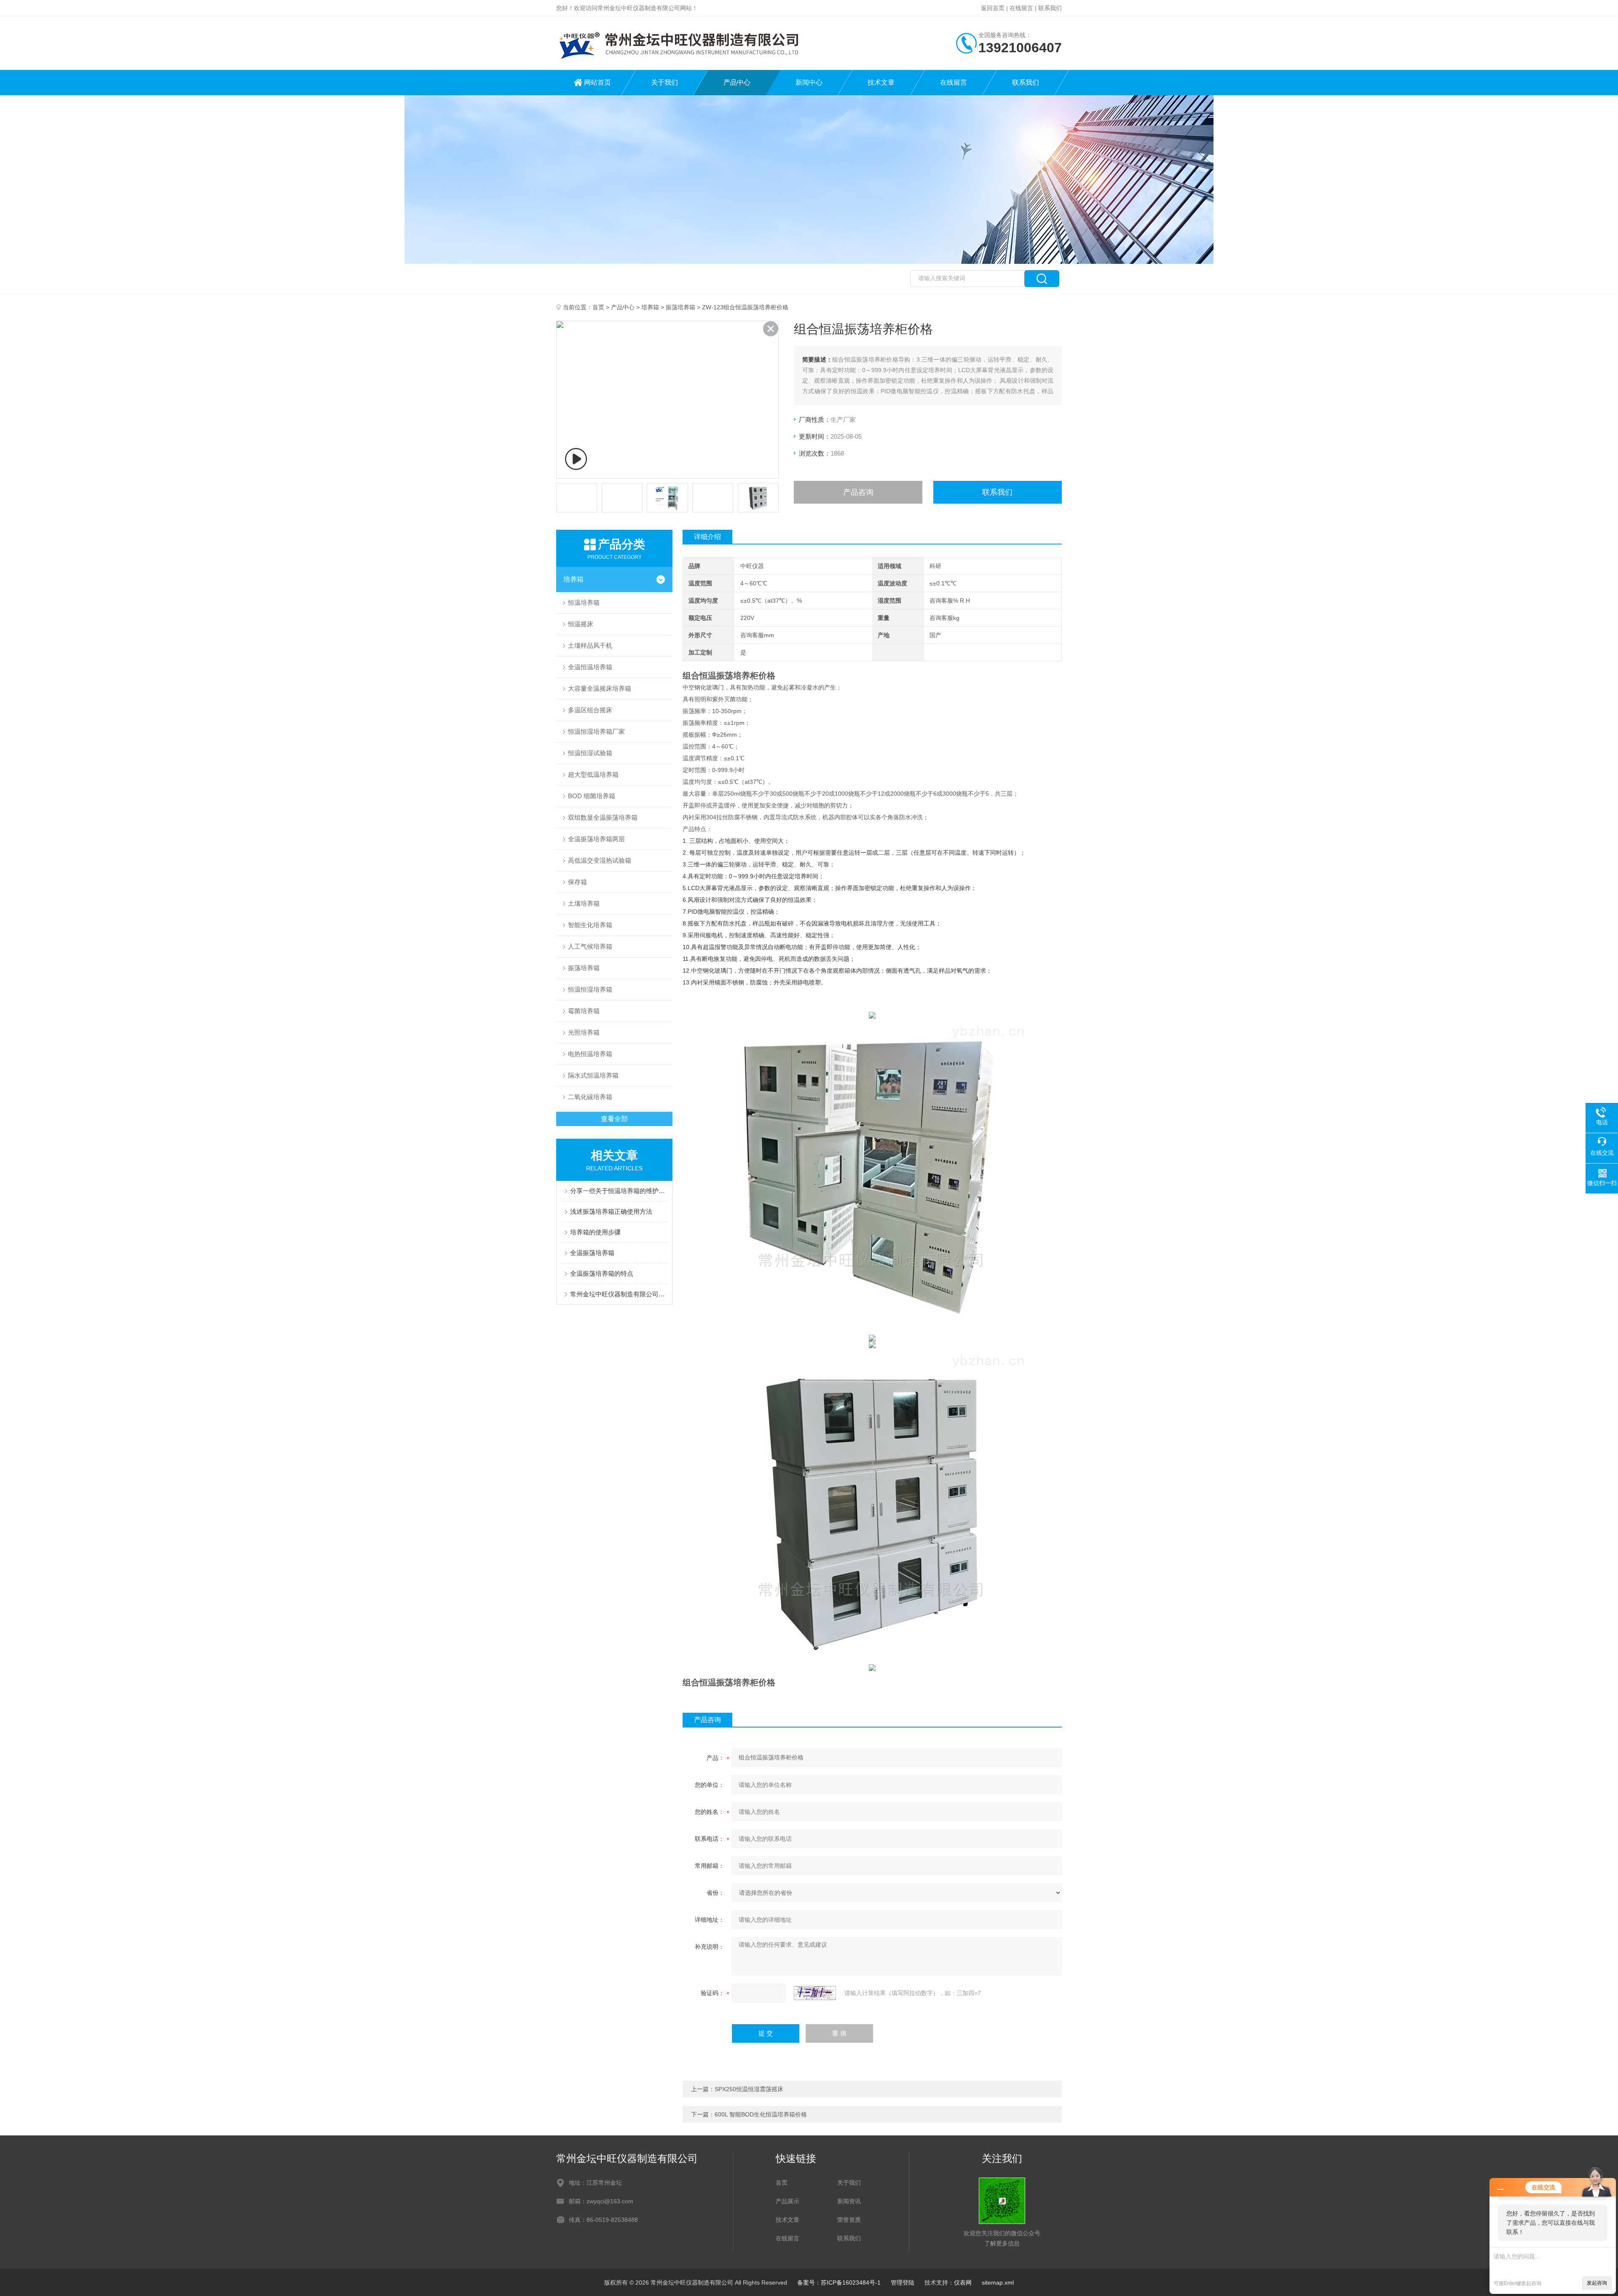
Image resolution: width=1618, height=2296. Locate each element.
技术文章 (881, 82)
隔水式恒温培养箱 (593, 1075)
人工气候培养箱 (590, 946)
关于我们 (664, 82)
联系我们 (1050, 8)
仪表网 (963, 2283)
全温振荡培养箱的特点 (602, 1273)
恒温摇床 (581, 624)
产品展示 (788, 2201)
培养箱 (650, 307)
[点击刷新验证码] (815, 1993)
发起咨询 (1597, 2283)
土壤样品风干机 (590, 645)
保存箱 (577, 882)
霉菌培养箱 (584, 1011)
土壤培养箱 (584, 903)
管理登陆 (903, 2283)
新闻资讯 (849, 2201)
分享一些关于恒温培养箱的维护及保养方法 (619, 1191)
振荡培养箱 (680, 307)
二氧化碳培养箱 (590, 1097)
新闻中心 (809, 82)
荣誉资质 (849, 2220)
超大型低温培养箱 (593, 774)
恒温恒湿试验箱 (590, 753)
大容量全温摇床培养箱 (600, 688)
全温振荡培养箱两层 (596, 839)
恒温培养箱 (584, 602)
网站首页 (597, 82)
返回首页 (993, 8)
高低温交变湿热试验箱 (600, 860)
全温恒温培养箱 (590, 667)
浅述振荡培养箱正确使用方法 (611, 1211)
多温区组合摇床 (590, 710)
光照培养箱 (584, 1032)
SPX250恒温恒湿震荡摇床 (749, 2089)
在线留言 (1021, 8)
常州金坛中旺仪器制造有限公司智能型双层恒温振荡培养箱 (619, 1294)
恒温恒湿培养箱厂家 (596, 731)
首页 (598, 307)
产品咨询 (858, 492)
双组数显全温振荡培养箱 (603, 817)
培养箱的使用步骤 (595, 1232)
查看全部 (614, 1119)
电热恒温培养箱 (590, 1054)
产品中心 (737, 82)
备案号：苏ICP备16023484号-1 (839, 2283)
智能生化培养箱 (590, 925)
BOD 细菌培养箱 (592, 796)
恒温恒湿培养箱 (590, 989)
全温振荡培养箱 (592, 1253)
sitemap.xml (998, 2283)
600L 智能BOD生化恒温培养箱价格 (761, 2114)
